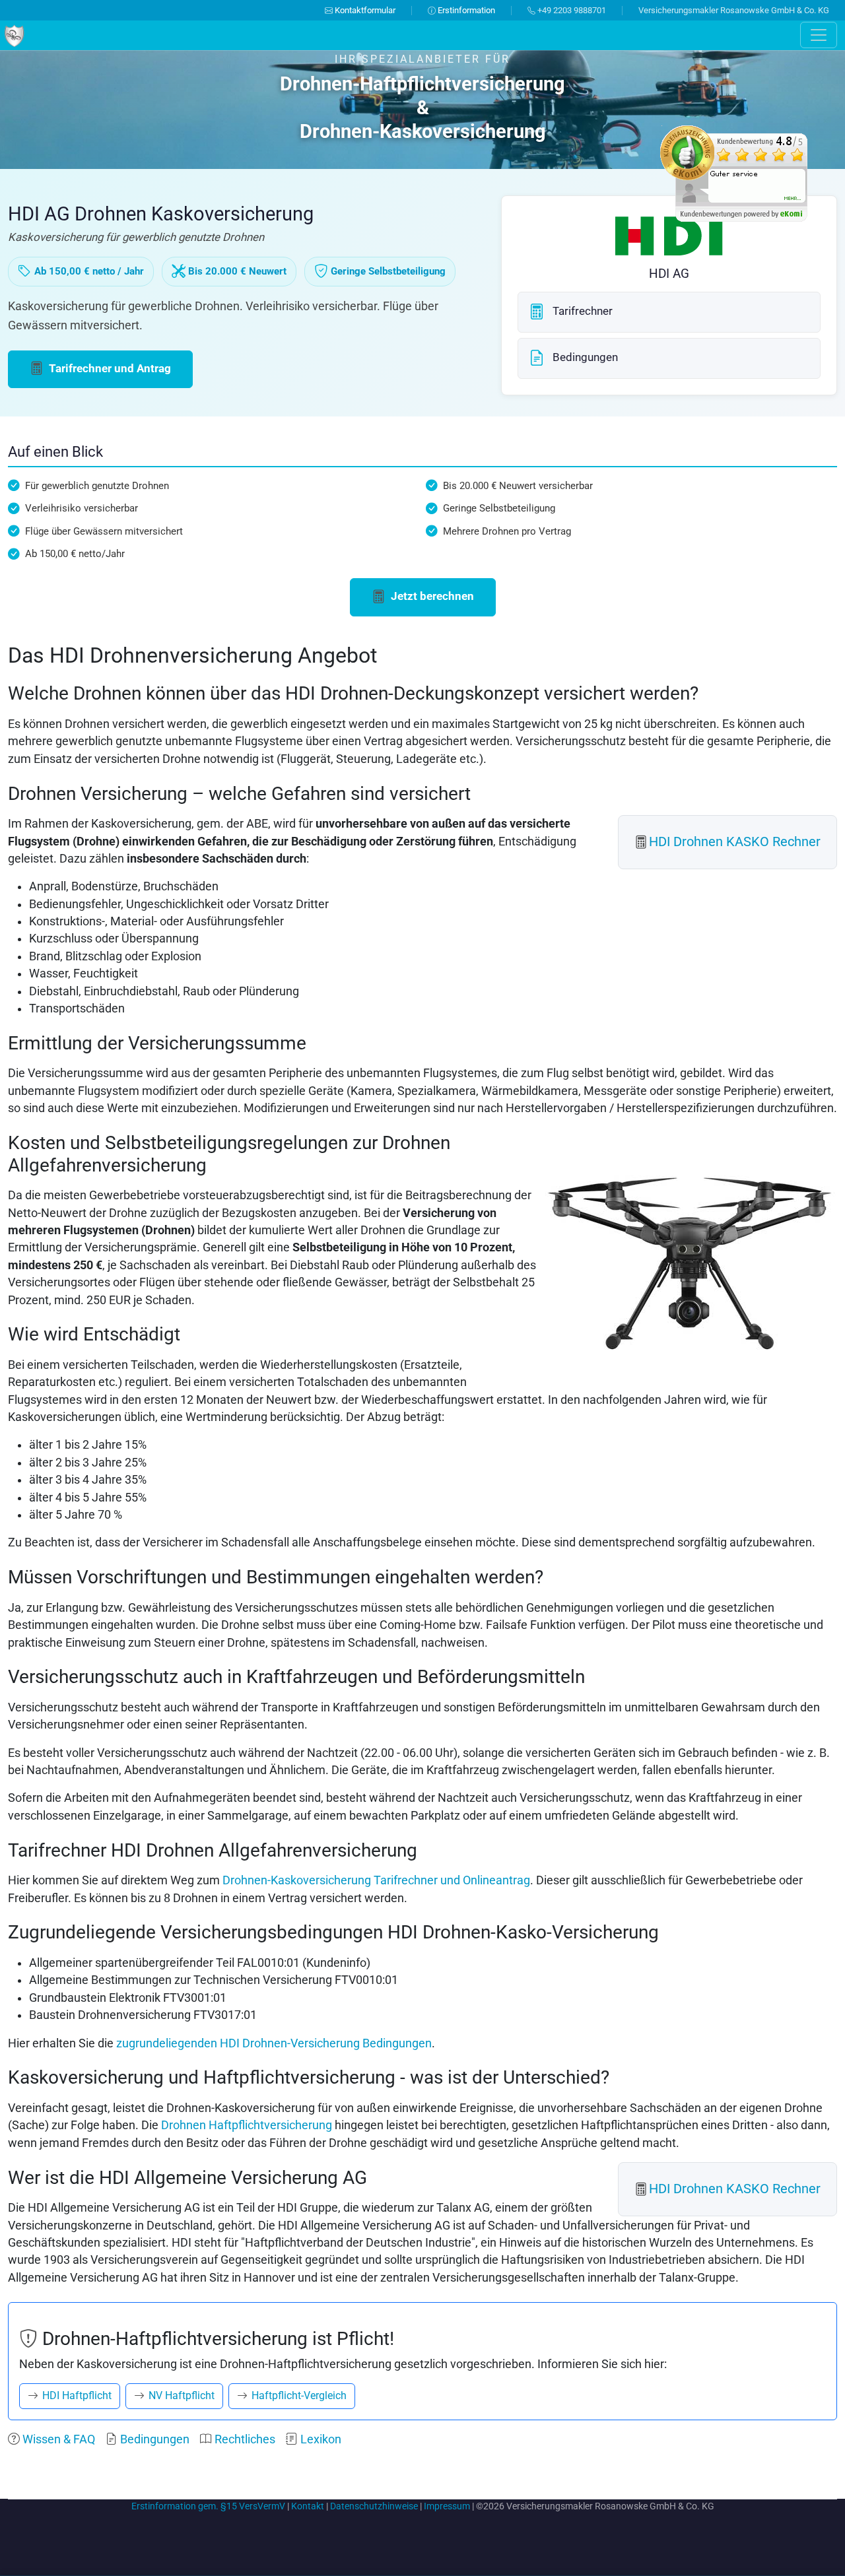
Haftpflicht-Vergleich (298, 2395)
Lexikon (320, 2439)
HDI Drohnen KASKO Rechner (735, 842)
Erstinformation (465, 10)
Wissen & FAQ (57, 2439)
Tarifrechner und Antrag (109, 368)
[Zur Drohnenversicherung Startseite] (14, 34)
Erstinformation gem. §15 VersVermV (208, 2506)
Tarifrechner (581, 311)
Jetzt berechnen (431, 596)
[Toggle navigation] (819, 35)
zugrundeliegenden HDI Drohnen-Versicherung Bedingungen (274, 2043)
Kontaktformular (364, 10)
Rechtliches (244, 2439)
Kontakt (308, 2506)
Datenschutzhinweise (374, 2506)
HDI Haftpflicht (76, 2395)
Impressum (447, 2506)
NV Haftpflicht (180, 2395)
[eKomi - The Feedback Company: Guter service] (734, 173)
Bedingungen (584, 357)
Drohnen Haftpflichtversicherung (247, 2125)
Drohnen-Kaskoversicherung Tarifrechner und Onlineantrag (376, 1880)
